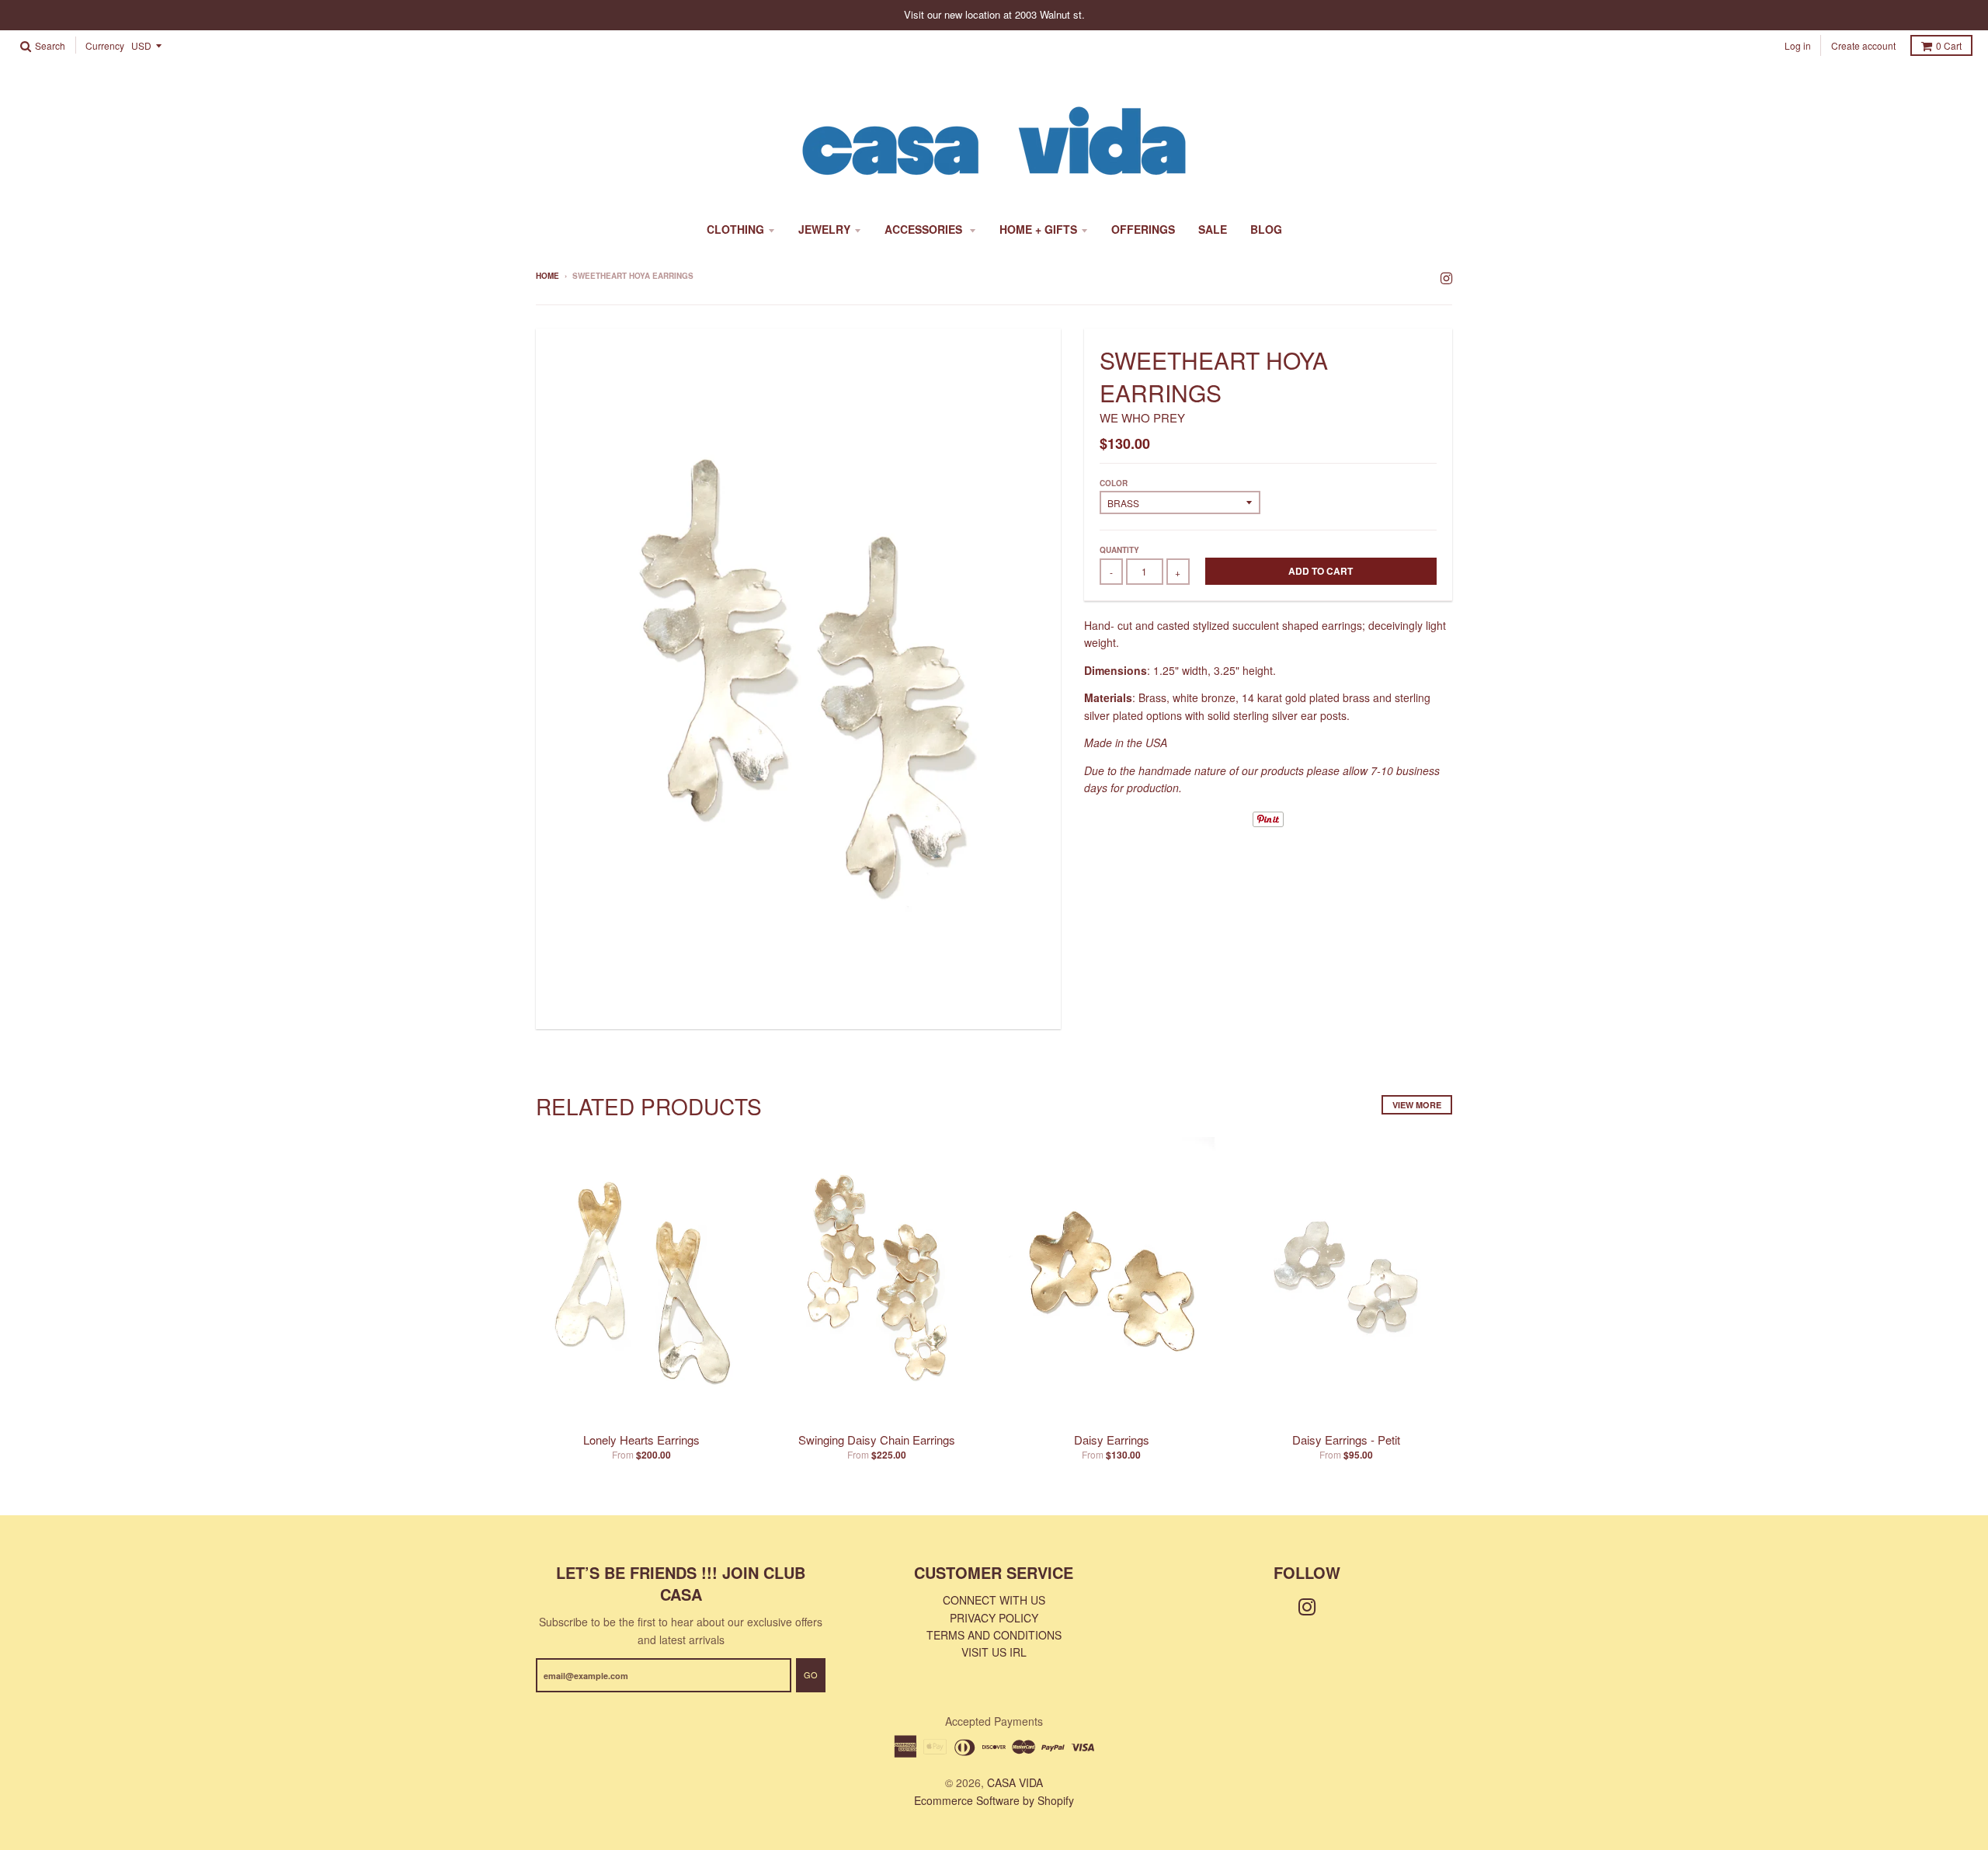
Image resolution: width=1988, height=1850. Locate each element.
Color (1114, 483)
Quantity (1119, 550)
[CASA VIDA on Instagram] (1446, 277)
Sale (1213, 229)
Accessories (925, 229)
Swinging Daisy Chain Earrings (877, 1440)
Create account (1863, 45)
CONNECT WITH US (994, 1600)
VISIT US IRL (994, 1652)
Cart (1949, 45)
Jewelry (824, 229)
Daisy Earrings (1112, 1440)
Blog (1266, 229)
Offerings (1143, 229)
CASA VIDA (1015, 1782)
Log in (1798, 45)
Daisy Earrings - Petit (1346, 1440)
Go (811, 1674)
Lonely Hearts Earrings (641, 1440)
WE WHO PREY (1142, 417)
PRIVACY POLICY (994, 1618)
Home (547, 276)
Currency (105, 46)
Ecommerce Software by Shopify (994, 1800)
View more (1417, 1105)
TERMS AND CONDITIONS (994, 1635)
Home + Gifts (1038, 229)
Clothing (735, 229)
